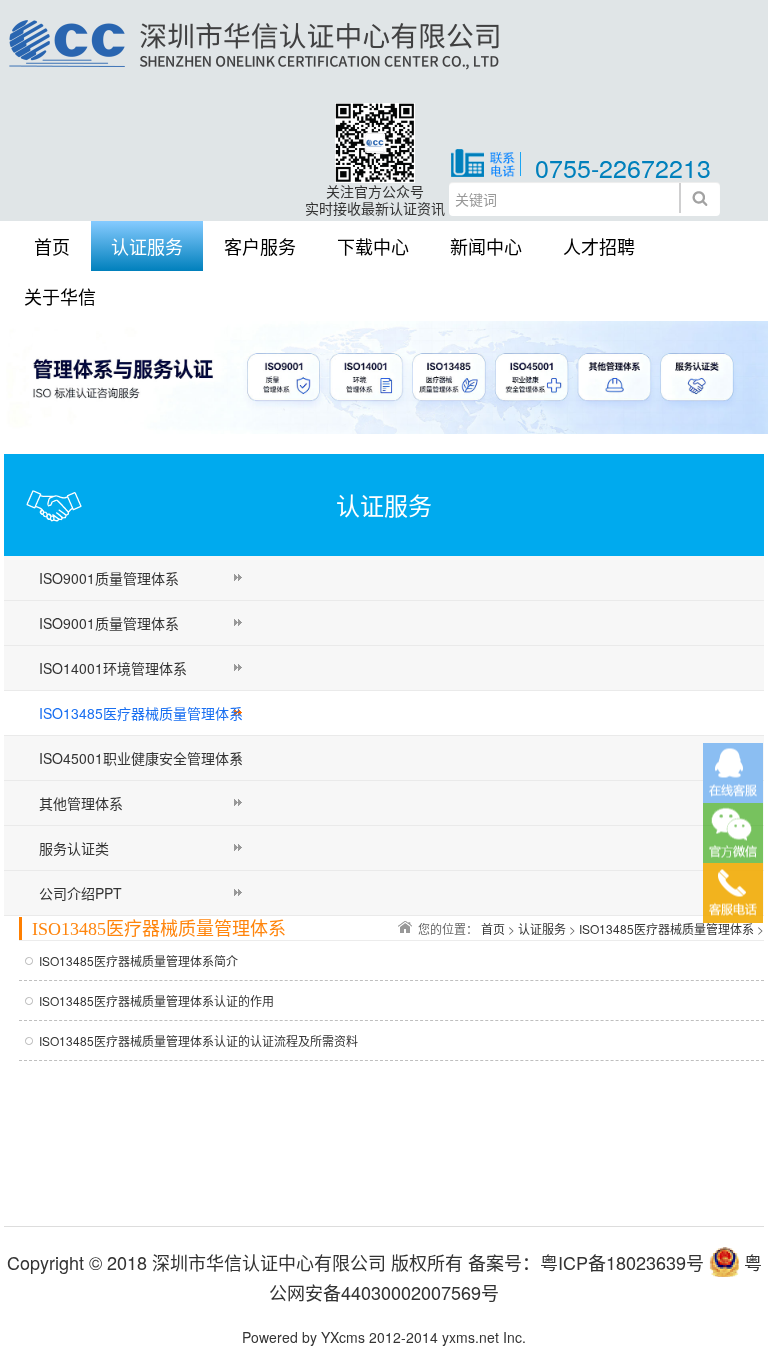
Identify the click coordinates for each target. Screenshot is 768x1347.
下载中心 (373, 246)
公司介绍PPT (80, 893)
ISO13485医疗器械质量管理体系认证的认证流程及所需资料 (198, 1040)
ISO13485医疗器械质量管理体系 (141, 713)
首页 (52, 246)
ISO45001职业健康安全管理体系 (141, 758)
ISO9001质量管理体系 (109, 578)
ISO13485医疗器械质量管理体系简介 (138, 960)
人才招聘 (599, 246)
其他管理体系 (81, 803)
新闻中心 (486, 246)
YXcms (343, 1337)
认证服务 (147, 246)
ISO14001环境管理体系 (113, 668)
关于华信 (60, 296)
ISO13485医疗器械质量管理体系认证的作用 (156, 1000)
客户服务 (260, 246)
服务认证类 (74, 848)
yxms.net (470, 1337)
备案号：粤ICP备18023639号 (586, 1262)
